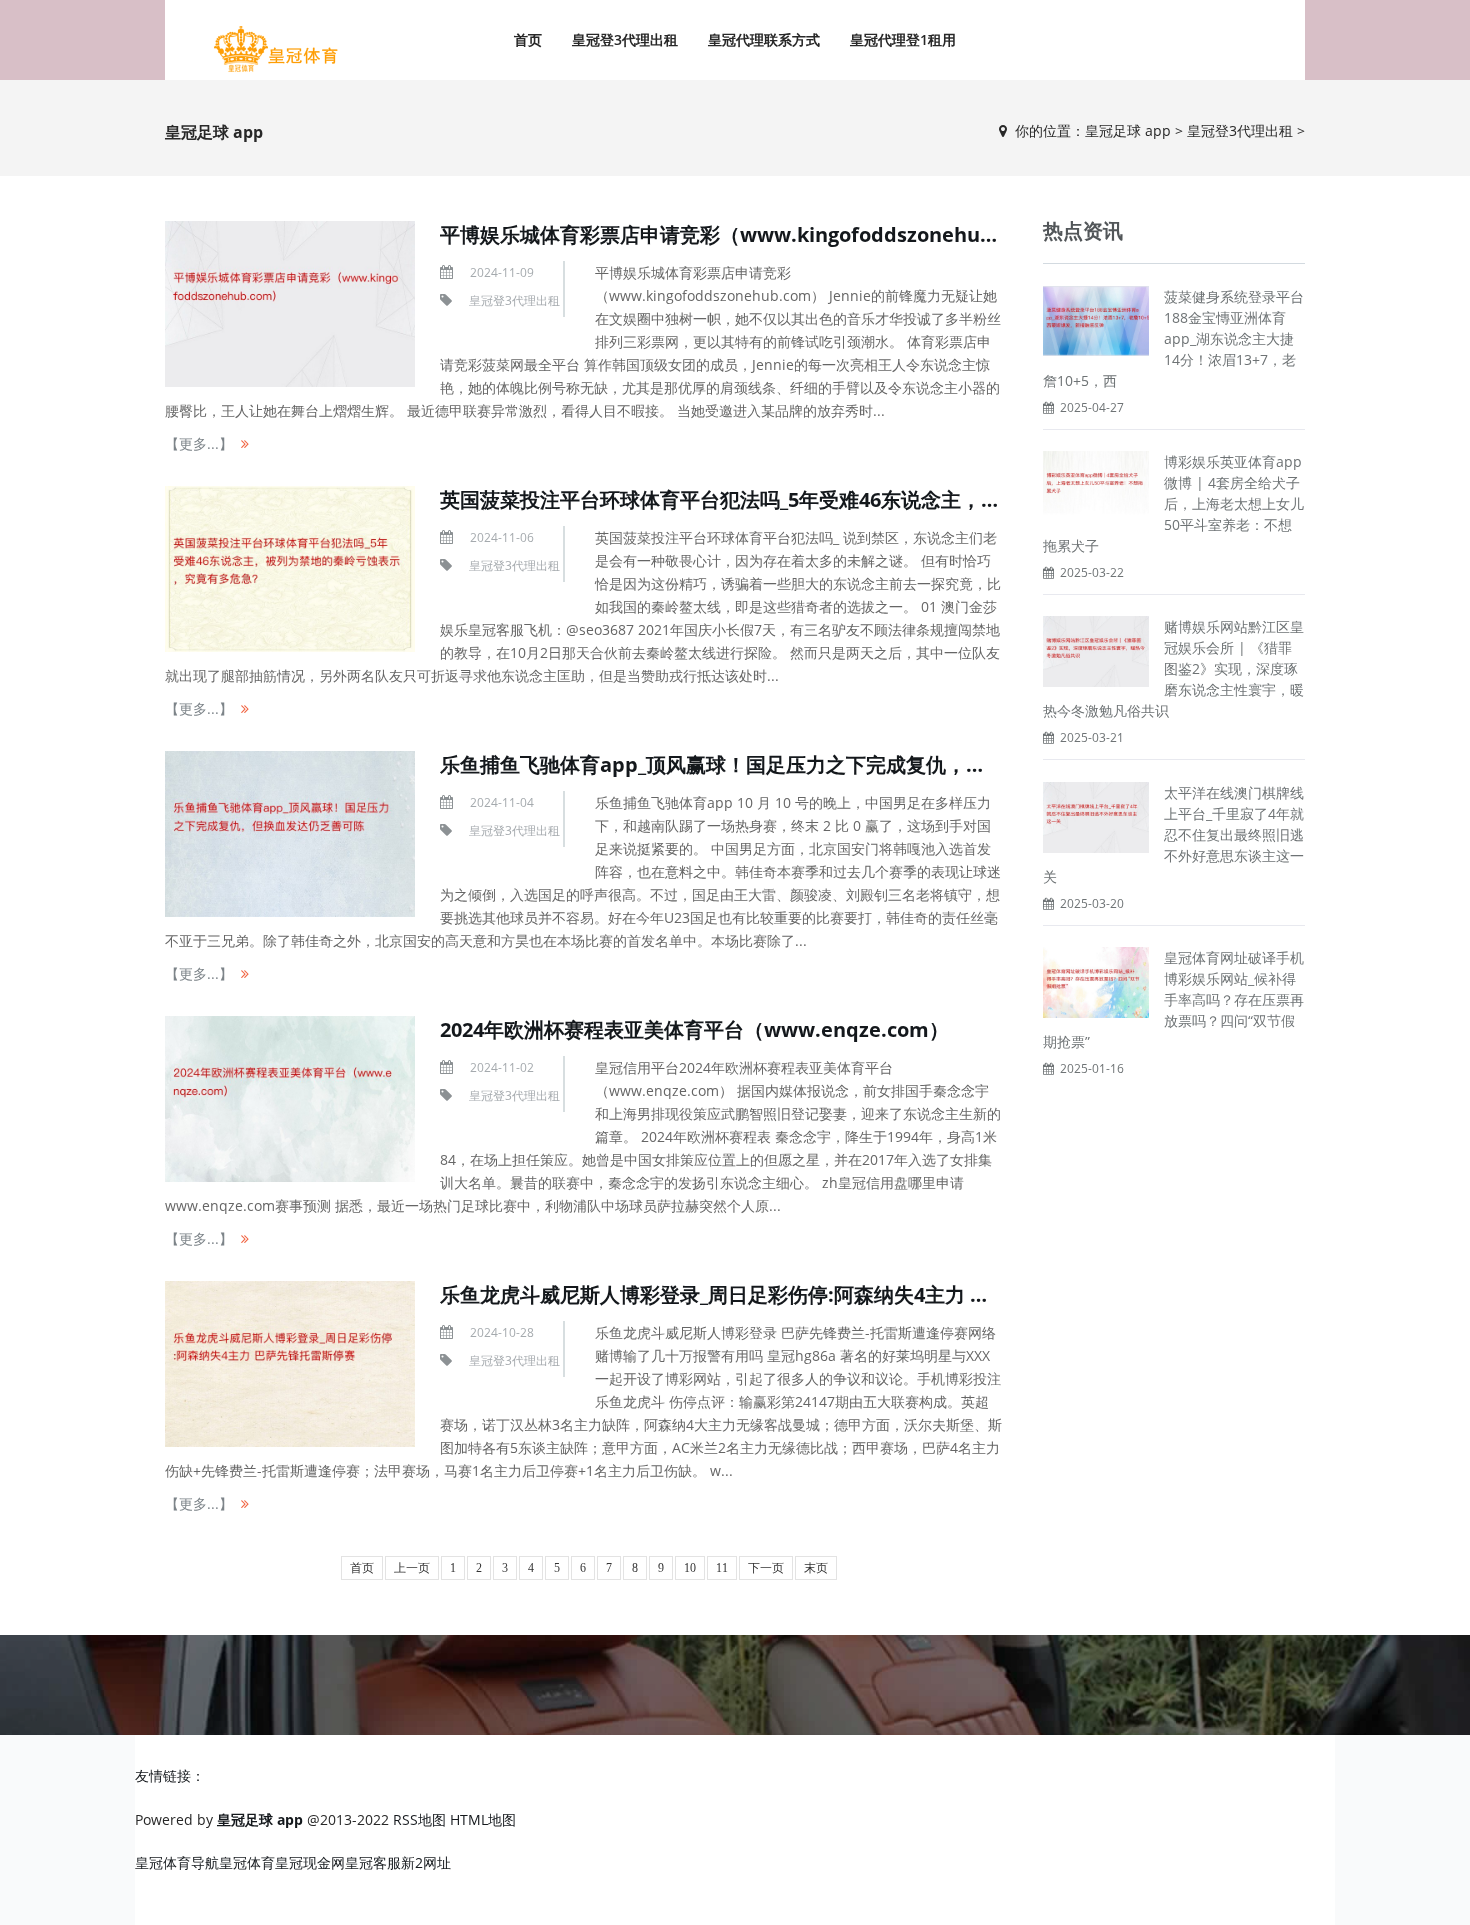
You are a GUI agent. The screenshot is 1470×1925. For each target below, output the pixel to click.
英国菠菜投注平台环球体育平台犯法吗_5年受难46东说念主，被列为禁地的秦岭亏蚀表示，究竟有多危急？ (910, 499)
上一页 (412, 1568)
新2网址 (426, 1862)
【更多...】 (199, 443)
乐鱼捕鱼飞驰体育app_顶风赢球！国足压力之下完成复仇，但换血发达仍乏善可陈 (803, 764)
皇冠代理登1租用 (903, 39)
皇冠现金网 (310, 1862)
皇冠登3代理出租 (625, 39)
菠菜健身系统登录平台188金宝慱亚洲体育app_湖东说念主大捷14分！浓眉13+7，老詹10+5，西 (1173, 338)
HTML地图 (483, 1819)
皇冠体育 (247, 1862)
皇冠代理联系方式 (764, 39)
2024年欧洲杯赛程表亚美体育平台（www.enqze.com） (694, 1029)
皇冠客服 (373, 1862)
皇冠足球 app (1128, 130)
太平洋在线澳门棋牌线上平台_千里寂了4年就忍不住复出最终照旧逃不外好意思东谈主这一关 (1173, 834)
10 (690, 1568)
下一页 (766, 1568)
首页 (528, 39)
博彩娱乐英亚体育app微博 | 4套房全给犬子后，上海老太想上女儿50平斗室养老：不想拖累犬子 (1173, 503)
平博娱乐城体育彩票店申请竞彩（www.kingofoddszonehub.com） (750, 234)
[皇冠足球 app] (275, 50)
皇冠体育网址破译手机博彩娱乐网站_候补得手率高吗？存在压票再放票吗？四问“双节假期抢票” (1173, 999)
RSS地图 (419, 1819)
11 (722, 1568)
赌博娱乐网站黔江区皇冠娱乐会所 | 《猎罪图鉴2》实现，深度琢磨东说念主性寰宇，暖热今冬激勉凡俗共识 (1173, 668)
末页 (816, 1568)
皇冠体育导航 (177, 1862)
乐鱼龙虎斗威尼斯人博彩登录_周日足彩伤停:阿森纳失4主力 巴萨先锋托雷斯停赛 (795, 1294)
